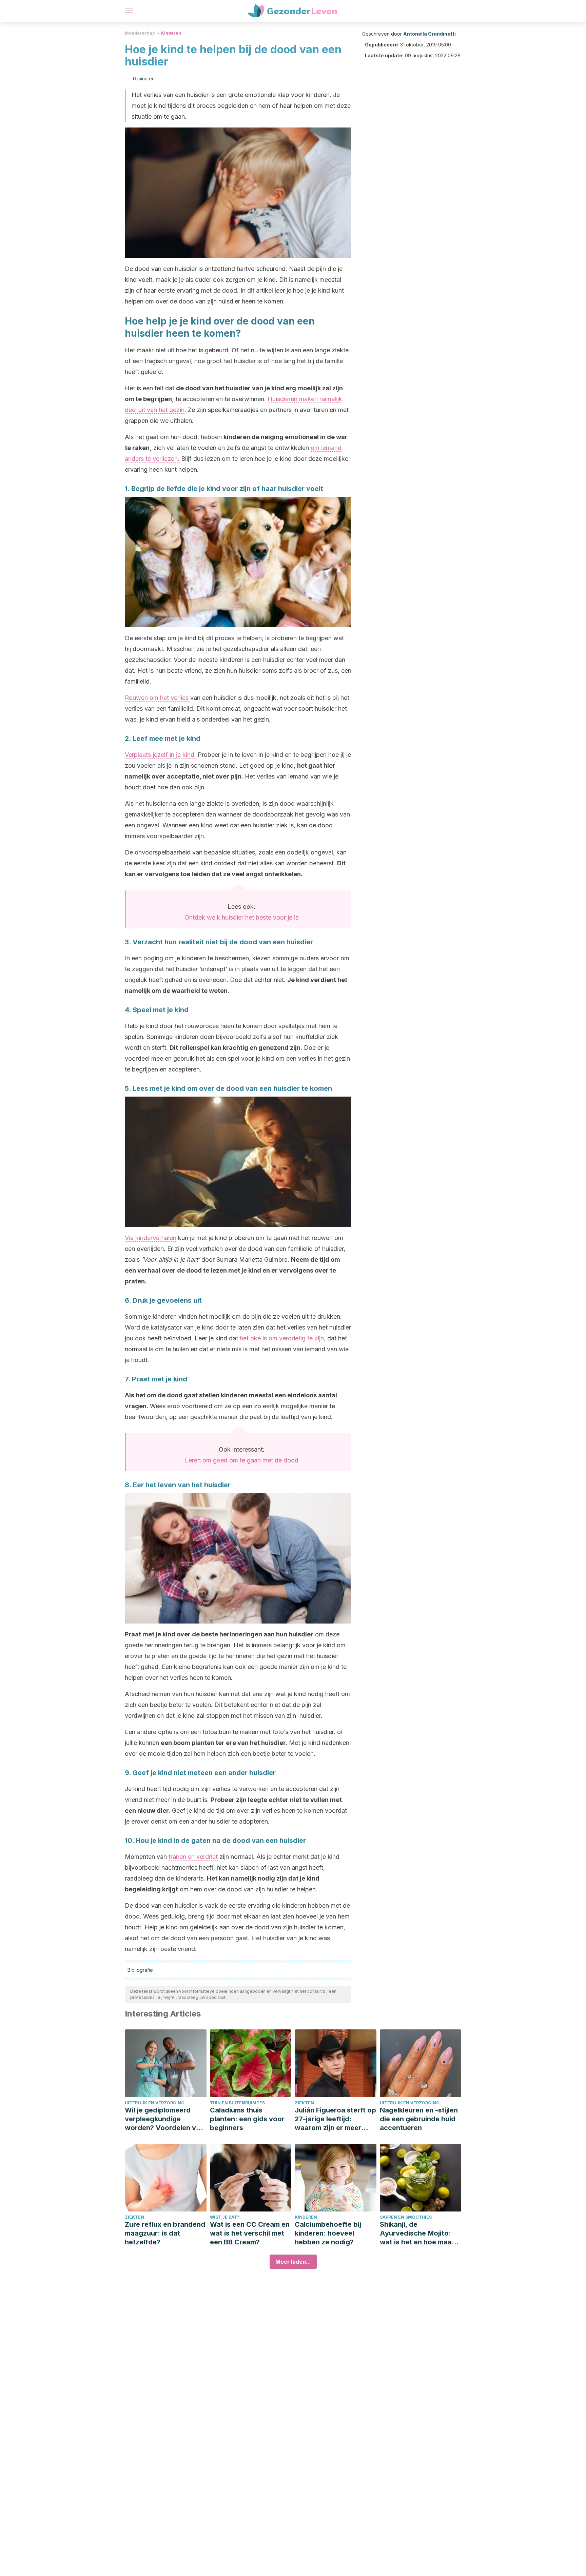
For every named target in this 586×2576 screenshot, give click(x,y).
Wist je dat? (225, 2217)
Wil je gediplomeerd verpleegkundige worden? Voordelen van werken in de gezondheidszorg (164, 2119)
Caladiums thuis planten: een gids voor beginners (247, 2119)
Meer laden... (293, 2262)
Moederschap (140, 33)
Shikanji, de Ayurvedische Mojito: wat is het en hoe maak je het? (418, 2233)
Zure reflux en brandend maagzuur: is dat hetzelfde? (165, 2233)
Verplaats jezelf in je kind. (160, 755)
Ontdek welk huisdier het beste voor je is (241, 917)
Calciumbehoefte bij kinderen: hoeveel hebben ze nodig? (328, 2233)
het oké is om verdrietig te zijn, (283, 1338)
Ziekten (304, 2103)
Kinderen (171, 33)
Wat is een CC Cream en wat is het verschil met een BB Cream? (250, 2233)
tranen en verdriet (193, 1857)
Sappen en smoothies (406, 2217)
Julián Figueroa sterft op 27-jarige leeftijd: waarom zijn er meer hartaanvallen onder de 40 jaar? (335, 2119)
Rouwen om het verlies (157, 698)
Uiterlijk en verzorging (155, 2103)
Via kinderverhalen (151, 1238)
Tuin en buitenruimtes (237, 2103)
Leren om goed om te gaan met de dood (242, 1460)
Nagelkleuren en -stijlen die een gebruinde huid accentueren (419, 2119)
